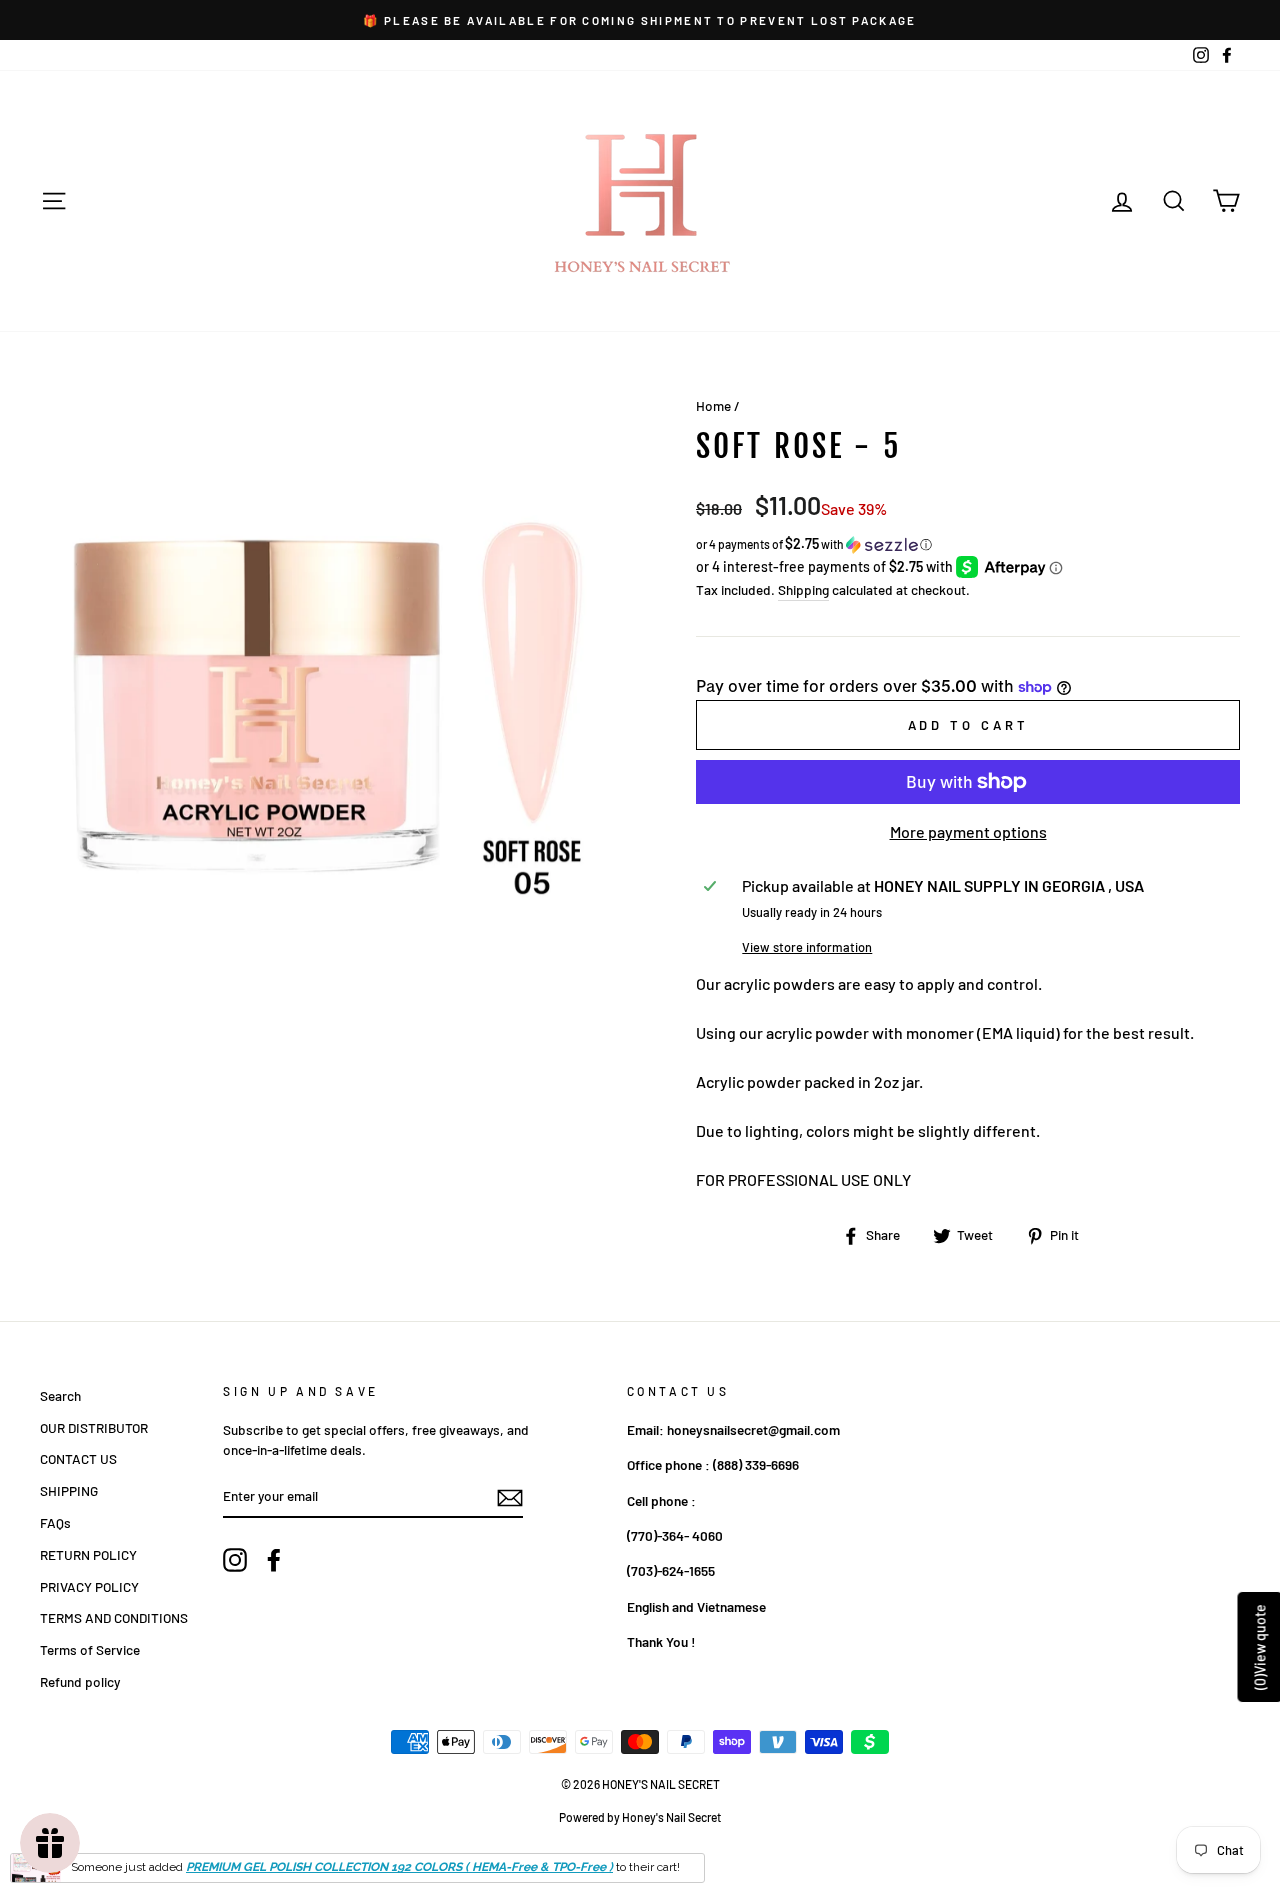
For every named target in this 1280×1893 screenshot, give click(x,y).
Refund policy (80, 1681)
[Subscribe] (510, 1497)
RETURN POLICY (88, 1554)
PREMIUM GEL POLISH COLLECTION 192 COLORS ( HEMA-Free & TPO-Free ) (399, 1867)
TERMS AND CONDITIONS (114, 1617)
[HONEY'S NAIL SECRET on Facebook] (274, 1560)
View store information (807, 947)
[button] (968, 544)
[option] (640, 20)
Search (60, 1395)
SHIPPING (69, 1490)
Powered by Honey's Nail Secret (640, 1817)
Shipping (803, 589)
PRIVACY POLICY (89, 1586)
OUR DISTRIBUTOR (94, 1427)
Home (713, 405)
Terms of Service (90, 1649)
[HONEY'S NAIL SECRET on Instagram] (235, 1560)
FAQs (55, 1522)
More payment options (968, 831)
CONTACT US (78, 1458)
